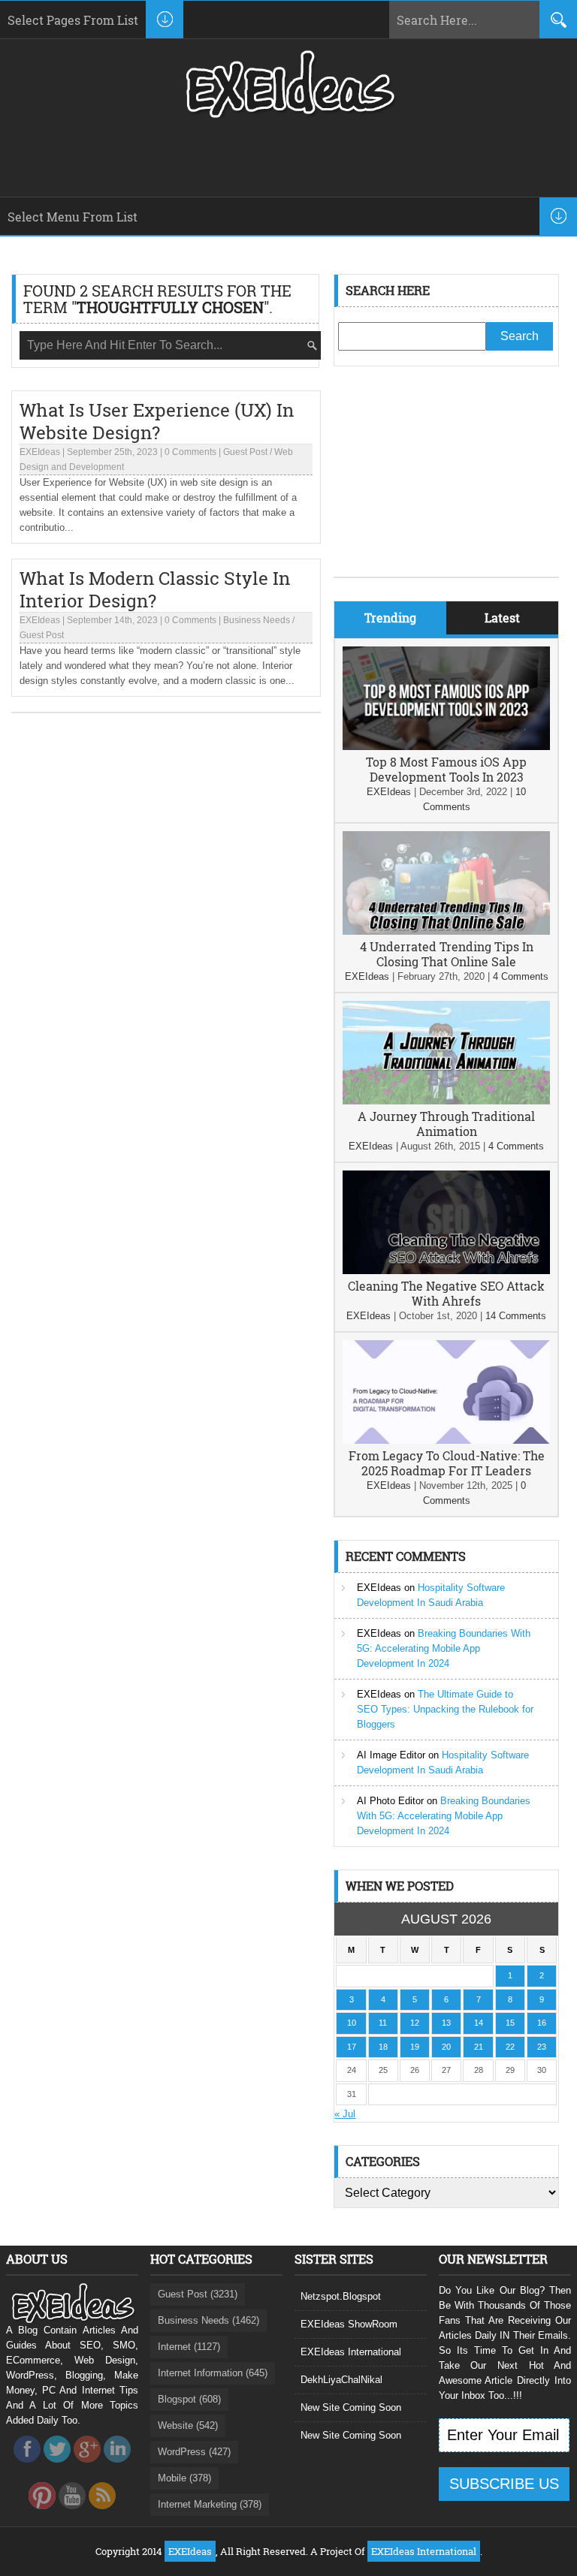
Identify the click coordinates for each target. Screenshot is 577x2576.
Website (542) (188, 2425)
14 (479, 2023)
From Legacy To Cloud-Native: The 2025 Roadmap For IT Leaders (447, 1463)
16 (542, 2023)
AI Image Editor (391, 1755)
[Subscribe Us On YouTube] (72, 2513)
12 (415, 2023)
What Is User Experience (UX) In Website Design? (157, 421)
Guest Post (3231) (198, 2294)
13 (446, 2023)
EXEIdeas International (351, 2352)
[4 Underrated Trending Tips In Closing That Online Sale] (446, 931)
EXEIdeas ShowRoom (349, 2324)
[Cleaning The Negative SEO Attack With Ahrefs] (446, 1271)
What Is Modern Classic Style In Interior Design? (155, 589)
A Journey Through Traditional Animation (446, 1124)
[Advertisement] (446, 483)
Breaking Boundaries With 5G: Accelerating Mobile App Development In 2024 (444, 1648)
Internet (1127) (189, 2347)
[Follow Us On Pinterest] (42, 2513)
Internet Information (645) (213, 2373)
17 (352, 2047)
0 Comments (190, 452)
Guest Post (245, 452)
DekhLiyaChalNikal (341, 2380)
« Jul (345, 2114)
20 (446, 2047)
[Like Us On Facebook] (27, 2467)
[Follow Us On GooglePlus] (87, 2467)
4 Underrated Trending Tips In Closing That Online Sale (447, 954)
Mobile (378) (184, 2478)
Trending (390, 618)
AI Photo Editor (390, 1801)
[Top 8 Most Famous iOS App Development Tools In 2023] (446, 747)
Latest (502, 618)
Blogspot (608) (189, 2399)
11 (383, 2023)
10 (352, 2023)
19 (415, 2047)
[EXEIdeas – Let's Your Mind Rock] (288, 114)
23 (542, 2047)
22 (510, 2047)
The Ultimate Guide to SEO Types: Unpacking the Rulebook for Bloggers (445, 1709)
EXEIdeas (40, 452)
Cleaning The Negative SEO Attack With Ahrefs (446, 1293)
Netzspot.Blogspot (341, 2296)
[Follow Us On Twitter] (57, 2467)
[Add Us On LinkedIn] (117, 2467)
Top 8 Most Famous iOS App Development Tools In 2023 (446, 769)
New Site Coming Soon (351, 2407)
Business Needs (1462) (208, 2320)
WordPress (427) (194, 2452)
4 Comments (521, 976)
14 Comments (516, 1316)
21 (479, 2047)
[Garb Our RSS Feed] (102, 2513)
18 (383, 2047)
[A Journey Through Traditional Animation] (446, 1101)
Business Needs (257, 620)
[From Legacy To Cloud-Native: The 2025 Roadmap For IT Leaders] (446, 1440)
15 (510, 2023)
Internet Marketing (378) (210, 2504)
